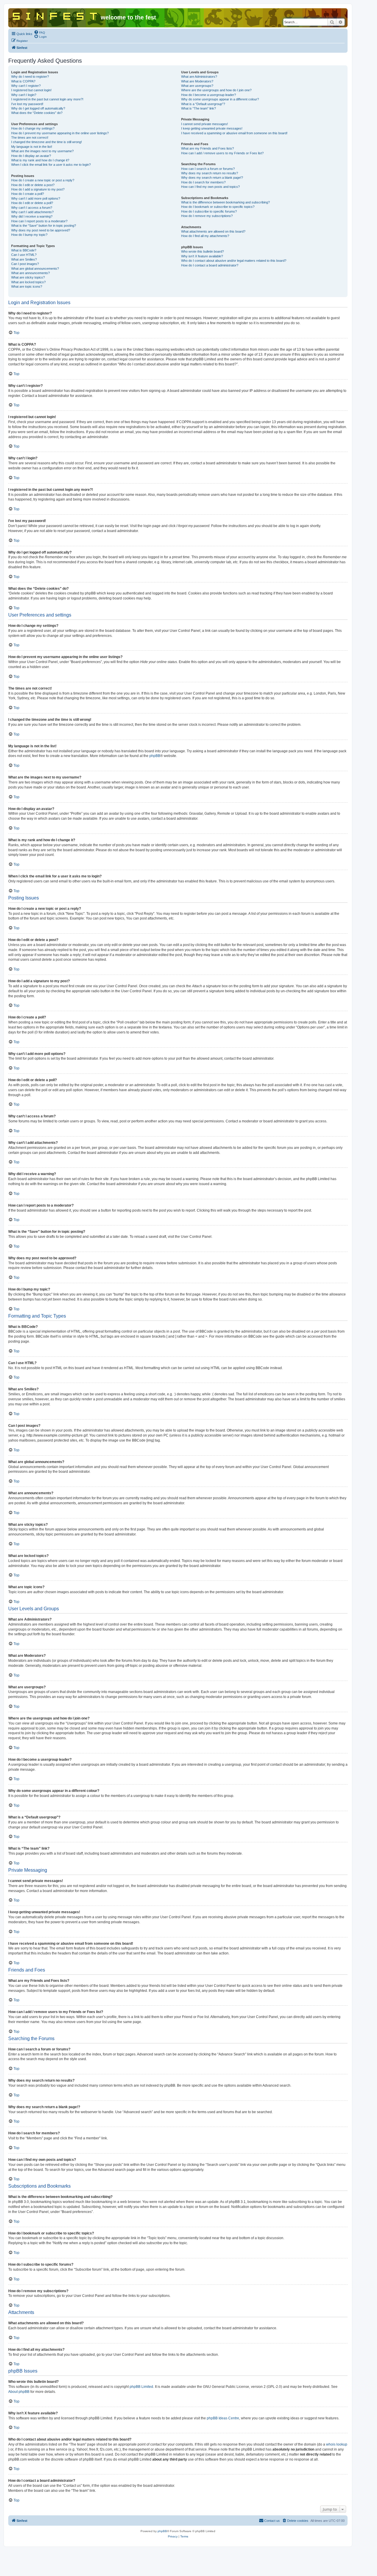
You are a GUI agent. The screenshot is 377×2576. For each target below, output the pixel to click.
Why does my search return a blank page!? (212, 178)
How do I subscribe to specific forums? (209, 211)
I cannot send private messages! (205, 124)
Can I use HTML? (24, 255)
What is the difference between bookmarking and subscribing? (225, 202)
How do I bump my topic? (29, 235)
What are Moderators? (197, 81)
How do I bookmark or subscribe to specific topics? (218, 207)
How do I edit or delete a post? (33, 185)
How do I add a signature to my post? (38, 189)
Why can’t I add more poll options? (36, 198)
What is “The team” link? (199, 108)
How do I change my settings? (33, 128)
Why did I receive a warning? (32, 216)
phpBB (155, 756)
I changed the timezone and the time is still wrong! (47, 142)
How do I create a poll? (28, 194)
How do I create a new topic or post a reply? (43, 180)
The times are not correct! (30, 138)
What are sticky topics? (28, 277)
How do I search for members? (203, 182)
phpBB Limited (141, 2387)
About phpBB (19, 2392)
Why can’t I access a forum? (32, 208)
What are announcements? (30, 273)
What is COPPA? (23, 81)
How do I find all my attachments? (205, 236)
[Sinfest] (55, 15)
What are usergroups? (197, 86)
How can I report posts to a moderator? (39, 221)
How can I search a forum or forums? (208, 169)
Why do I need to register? (30, 77)
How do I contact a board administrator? (210, 265)
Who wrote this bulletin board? (202, 251)
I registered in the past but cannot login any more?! (47, 99)
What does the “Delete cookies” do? (37, 113)
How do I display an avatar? (31, 156)
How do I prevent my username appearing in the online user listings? (60, 133)
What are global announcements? (35, 269)
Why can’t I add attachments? (32, 212)
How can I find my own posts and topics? (210, 187)
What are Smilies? (24, 259)
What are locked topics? (28, 282)
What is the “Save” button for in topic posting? (44, 226)
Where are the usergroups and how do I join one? (216, 90)
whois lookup (337, 2444)
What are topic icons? (27, 286)
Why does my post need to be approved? (41, 230)
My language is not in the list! (32, 147)
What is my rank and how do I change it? (40, 160)
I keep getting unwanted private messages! (212, 128)
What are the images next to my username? (42, 151)
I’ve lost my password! (27, 104)
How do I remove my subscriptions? (207, 216)
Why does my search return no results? (210, 173)
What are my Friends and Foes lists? (207, 148)
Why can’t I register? (26, 86)
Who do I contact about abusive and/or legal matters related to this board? (234, 261)
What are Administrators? (199, 77)
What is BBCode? (24, 250)
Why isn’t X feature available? (202, 256)
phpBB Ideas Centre (223, 2418)
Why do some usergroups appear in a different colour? (220, 99)
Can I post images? (25, 264)
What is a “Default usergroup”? (203, 104)
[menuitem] (39, 32)
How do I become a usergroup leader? (209, 95)
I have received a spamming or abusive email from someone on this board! (234, 133)
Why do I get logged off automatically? (38, 108)
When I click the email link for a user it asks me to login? (51, 165)
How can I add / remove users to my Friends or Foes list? (222, 153)
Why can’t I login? (24, 95)
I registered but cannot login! (31, 90)
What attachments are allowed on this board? (213, 231)
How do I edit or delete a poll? (32, 203)
